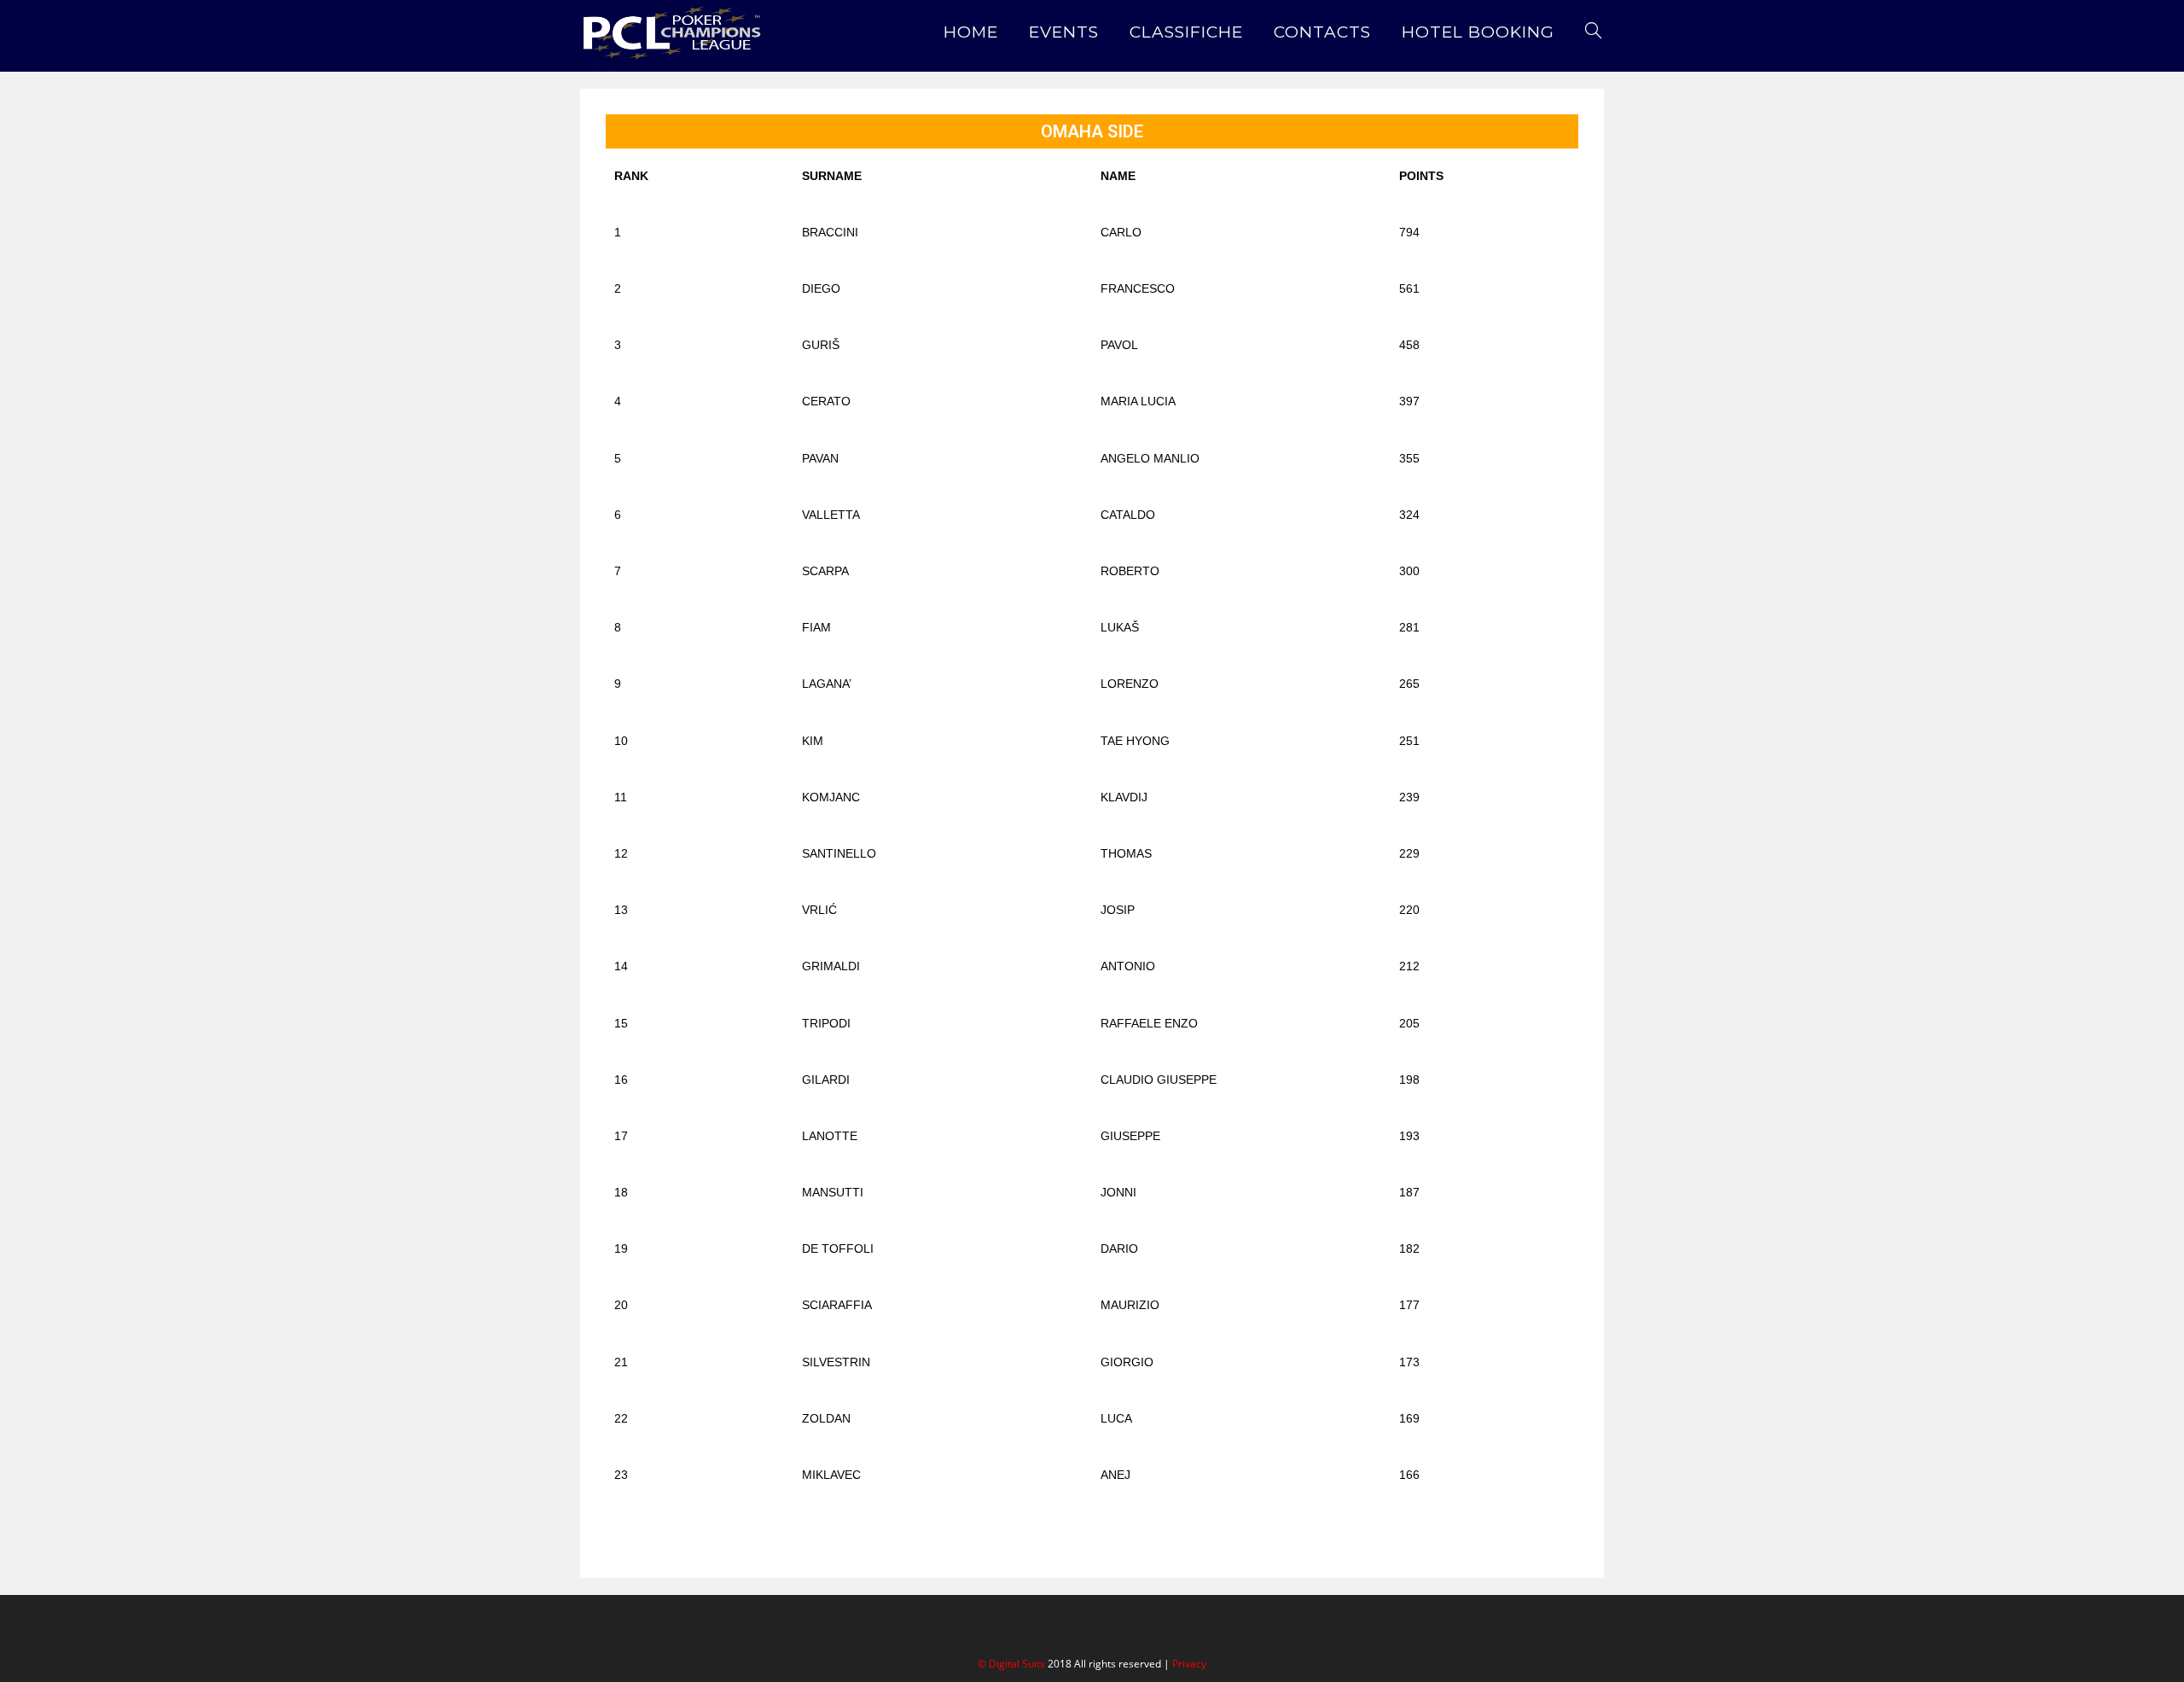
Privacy (1189, 1664)
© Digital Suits (1013, 1664)
